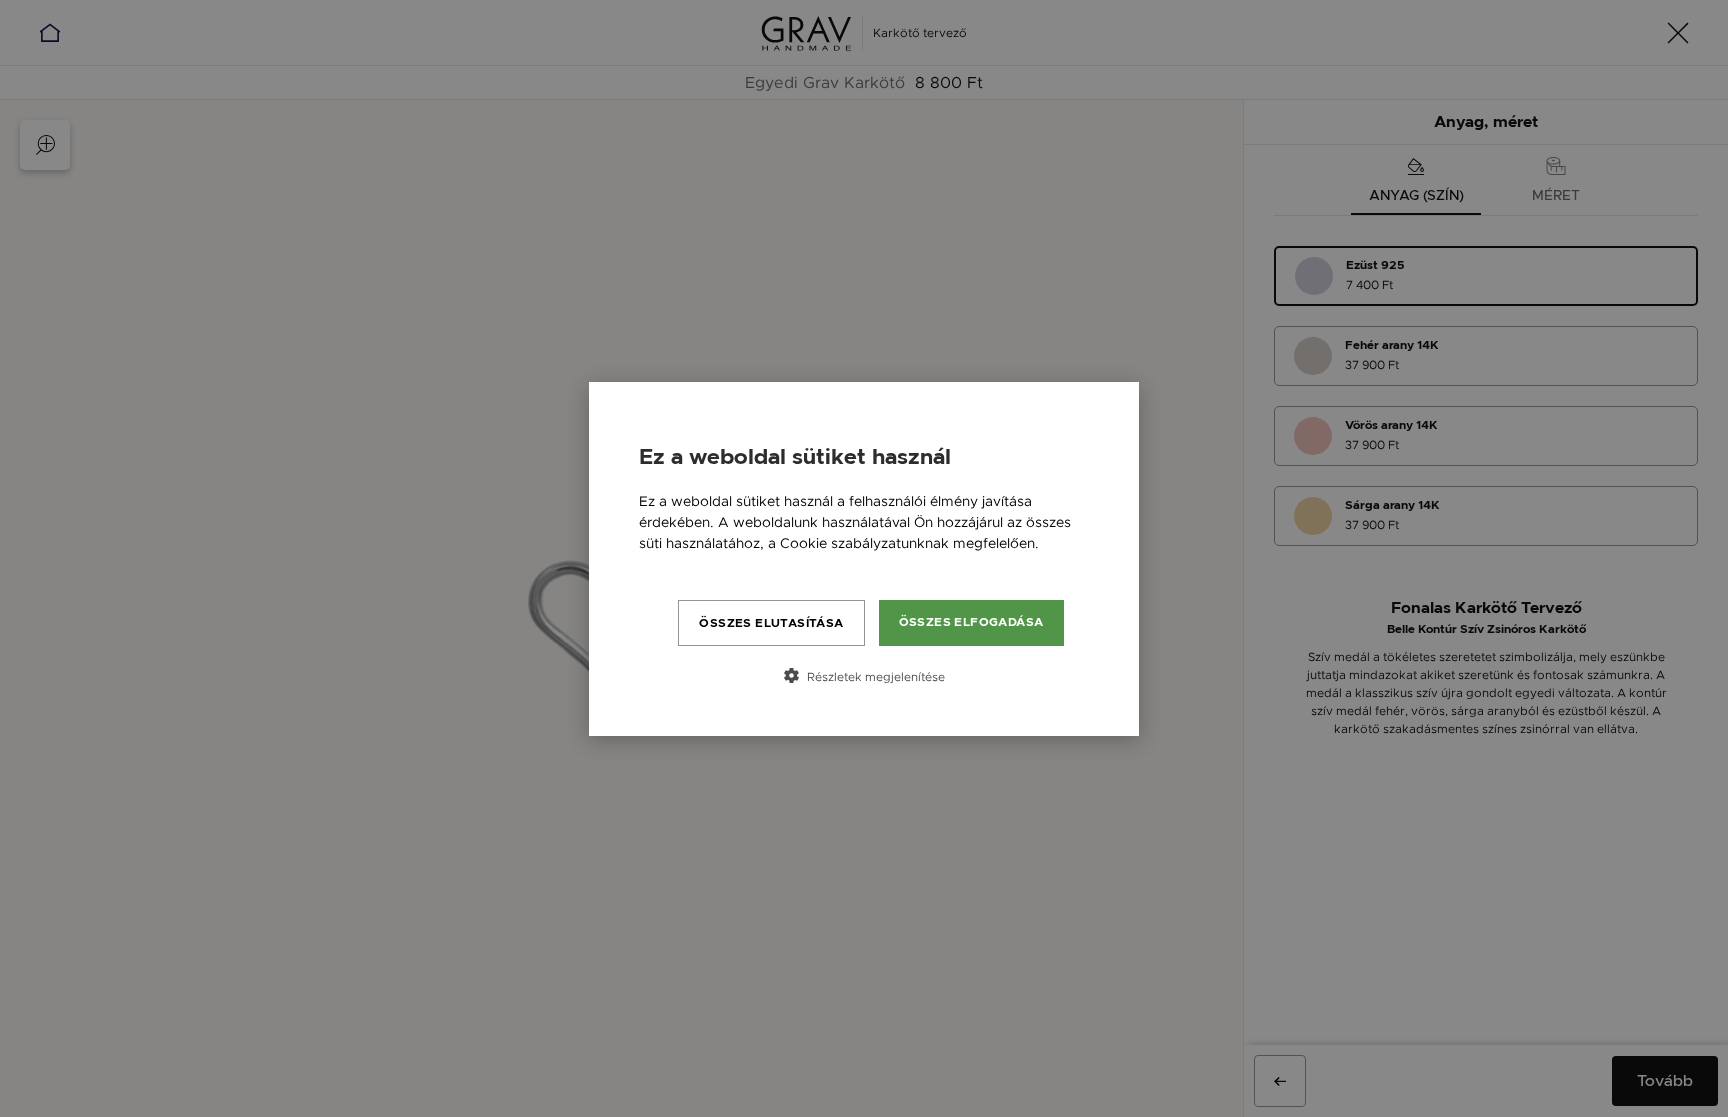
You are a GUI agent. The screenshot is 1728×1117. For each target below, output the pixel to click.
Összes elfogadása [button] (971, 622)
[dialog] (864, 559)
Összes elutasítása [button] (771, 623)
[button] (864, 676)
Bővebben (673, 564)
